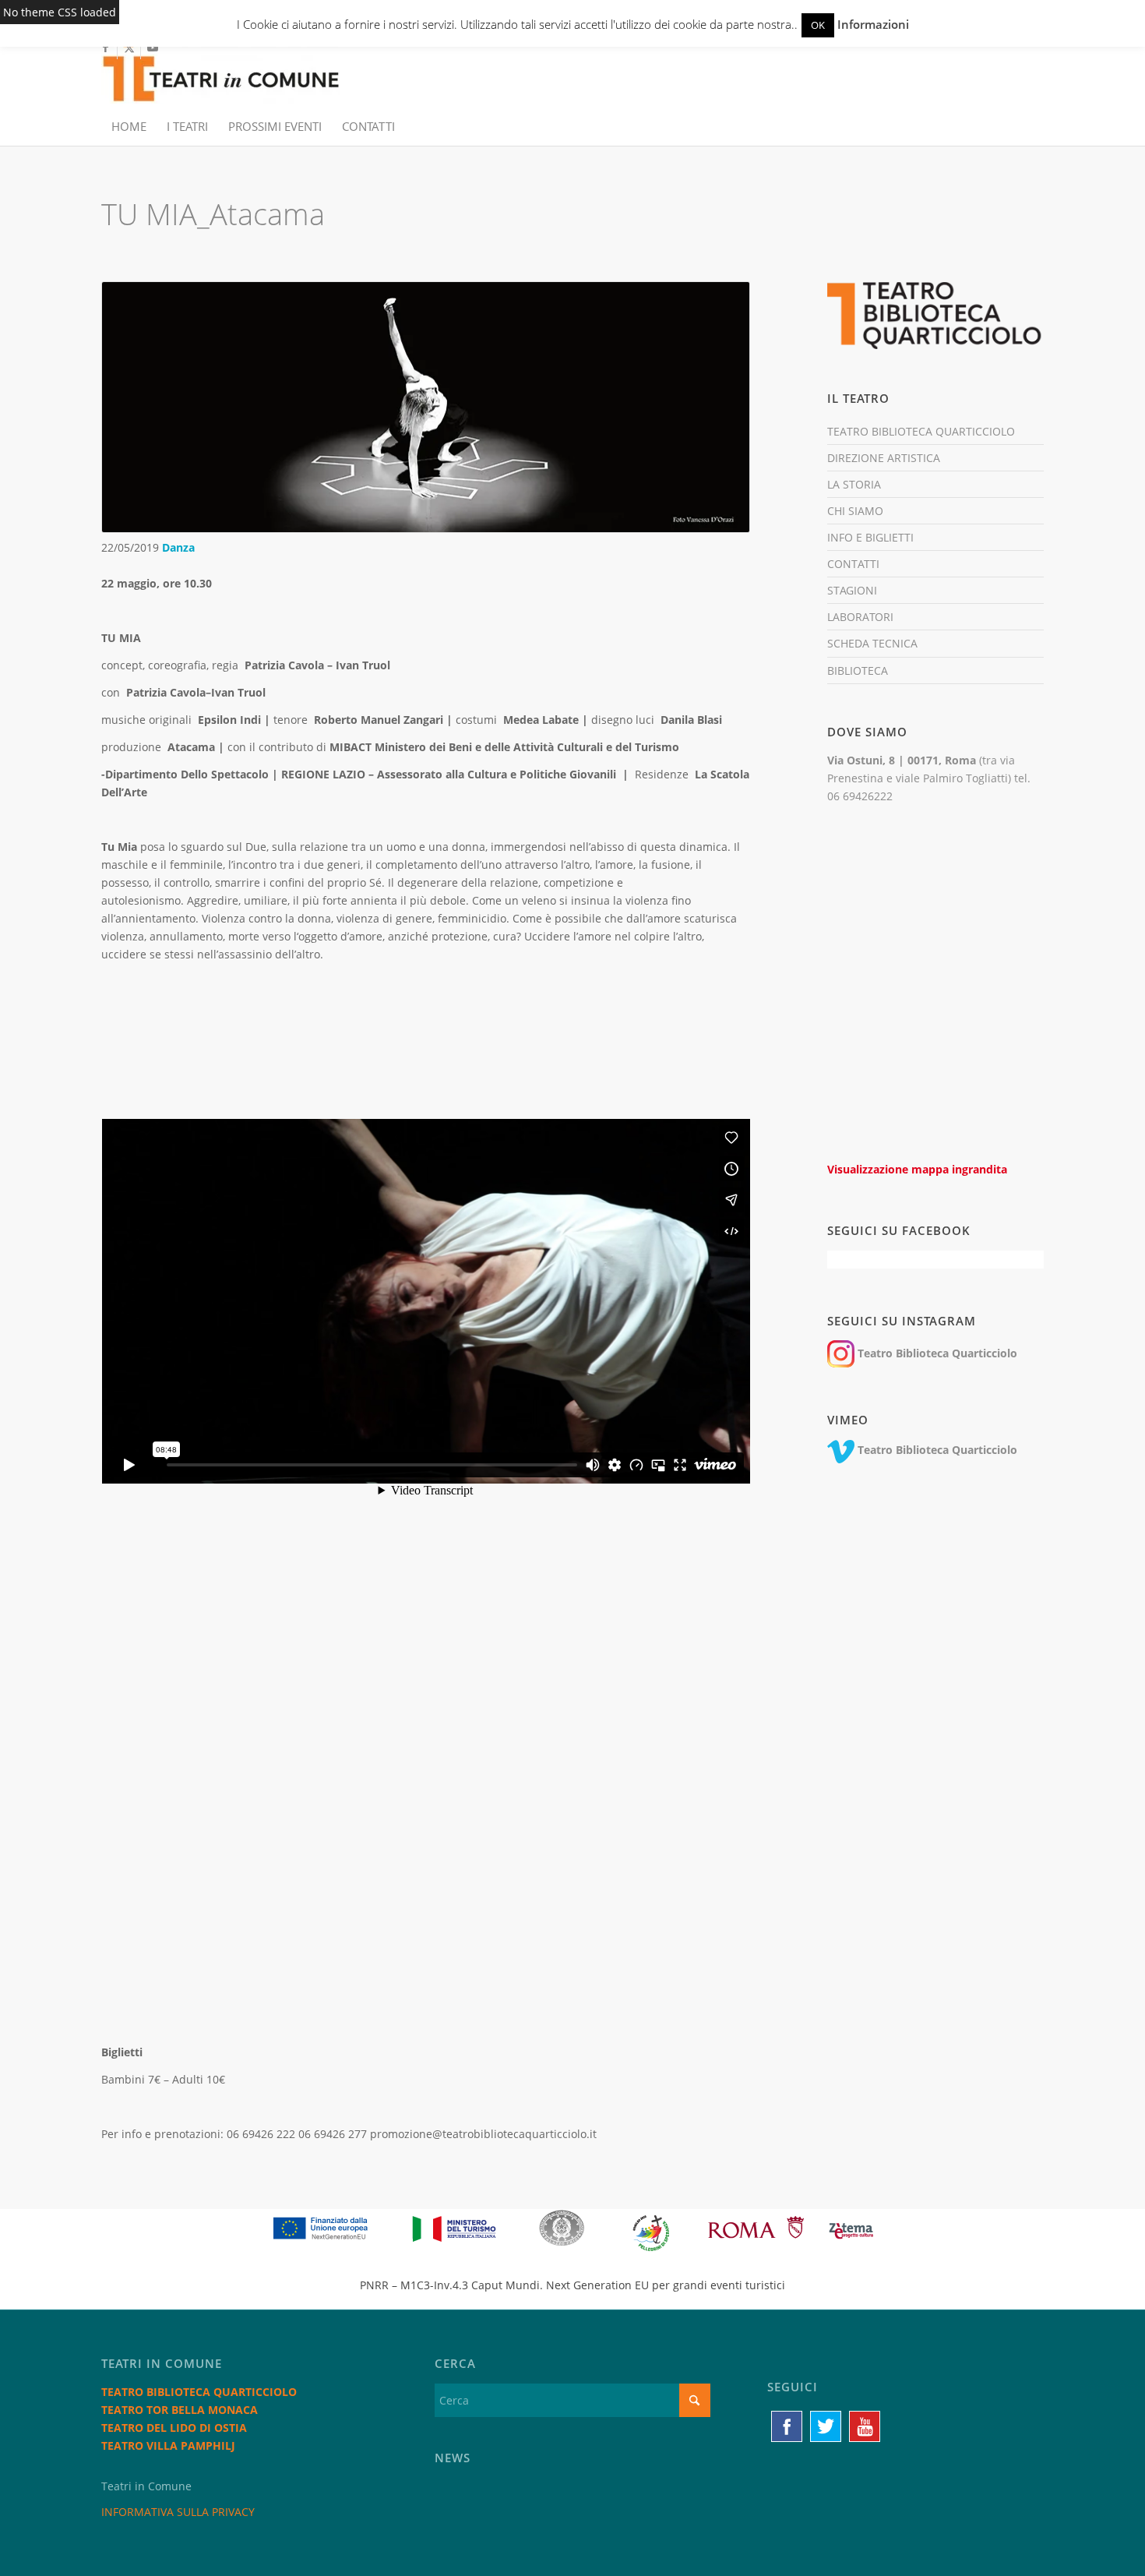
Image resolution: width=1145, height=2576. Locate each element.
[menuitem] (129, 126)
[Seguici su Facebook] (787, 2426)
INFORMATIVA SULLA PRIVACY (178, 2512)
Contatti (853, 564)
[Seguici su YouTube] (865, 2426)
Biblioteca (858, 670)
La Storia (854, 484)
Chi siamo (855, 511)
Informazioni (873, 24)
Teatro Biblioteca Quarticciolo (921, 431)
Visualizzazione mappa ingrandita (917, 1169)
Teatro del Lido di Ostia (174, 2428)
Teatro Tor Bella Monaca (180, 2410)
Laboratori (860, 617)
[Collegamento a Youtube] (153, 48)
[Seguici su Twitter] (826, 2426)
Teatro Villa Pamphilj (168, 2445)
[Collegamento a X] (129, 48)
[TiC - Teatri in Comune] (220, 71)
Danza (178, 547)
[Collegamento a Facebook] (106, 48)
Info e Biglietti (870, 537)
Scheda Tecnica (872, 643)
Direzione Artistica (884, 458)
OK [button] (818, 25)
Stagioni (852, 590)
